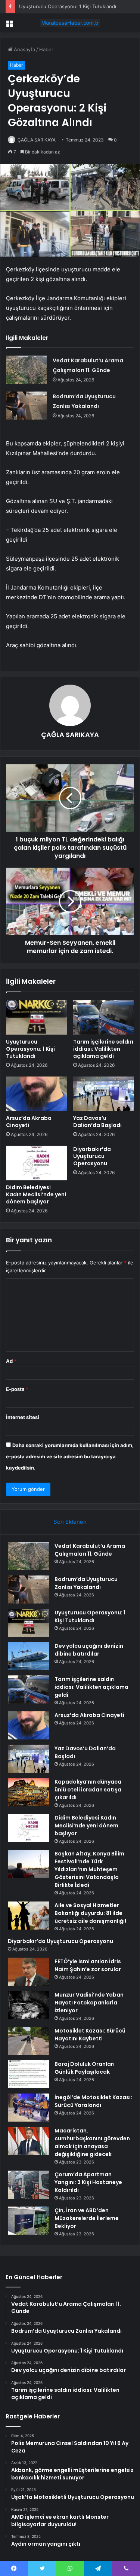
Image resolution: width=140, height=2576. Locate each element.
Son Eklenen (70, 1522)
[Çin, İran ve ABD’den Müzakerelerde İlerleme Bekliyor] (28, 2221)
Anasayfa (24, 49)
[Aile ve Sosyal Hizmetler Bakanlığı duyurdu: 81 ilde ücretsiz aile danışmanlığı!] (28, 1916)
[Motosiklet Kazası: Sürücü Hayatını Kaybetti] (28, 2041)
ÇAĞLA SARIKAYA (37, 140)
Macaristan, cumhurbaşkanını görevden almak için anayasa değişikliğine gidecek (92, 2142)
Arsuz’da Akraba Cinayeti (29, 1122)
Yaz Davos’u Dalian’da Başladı (97, 1122)
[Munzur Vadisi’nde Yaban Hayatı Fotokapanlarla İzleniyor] (28, 2005)
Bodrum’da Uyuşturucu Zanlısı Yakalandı (86, 1583)
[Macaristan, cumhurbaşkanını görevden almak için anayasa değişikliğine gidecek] (28, 2141)
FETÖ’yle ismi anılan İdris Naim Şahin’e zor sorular (88, 1965)
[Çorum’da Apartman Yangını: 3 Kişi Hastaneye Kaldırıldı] (28, 2185)
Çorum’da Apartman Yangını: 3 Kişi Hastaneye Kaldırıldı (88, 2182)
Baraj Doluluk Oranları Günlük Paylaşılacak (85, 2068)
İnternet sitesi (23, 1417)
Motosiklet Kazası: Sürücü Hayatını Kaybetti (90, 2035)
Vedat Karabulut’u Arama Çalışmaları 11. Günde (90, 1550)
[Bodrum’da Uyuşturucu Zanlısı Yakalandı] (27, 406)
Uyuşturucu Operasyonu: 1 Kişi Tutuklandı (68, 6)
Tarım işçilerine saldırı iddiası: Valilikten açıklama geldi (103, 1049)
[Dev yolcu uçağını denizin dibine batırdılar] (28, 1656)
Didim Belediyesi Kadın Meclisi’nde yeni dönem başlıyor (36, 1194)
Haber (46, 49)
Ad (11, 1361)
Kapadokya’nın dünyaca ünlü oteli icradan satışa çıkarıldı (88, 1790)
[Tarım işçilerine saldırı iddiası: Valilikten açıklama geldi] (104, 1017)
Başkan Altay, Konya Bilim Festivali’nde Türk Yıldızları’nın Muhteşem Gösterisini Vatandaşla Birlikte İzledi (89, 1869)
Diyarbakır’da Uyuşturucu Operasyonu (92, 1156)
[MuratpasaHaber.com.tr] (70, 23)
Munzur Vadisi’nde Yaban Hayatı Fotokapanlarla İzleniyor (89, 2003)
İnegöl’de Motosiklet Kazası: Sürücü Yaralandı (93, 2101)
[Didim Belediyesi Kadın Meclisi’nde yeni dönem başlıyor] (37, 1163)
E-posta (17, 1389)
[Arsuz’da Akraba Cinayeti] (37, 1094)
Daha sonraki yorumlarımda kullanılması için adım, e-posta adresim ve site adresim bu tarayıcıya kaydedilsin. (70, 1456)
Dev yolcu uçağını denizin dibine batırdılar (89, 1650)
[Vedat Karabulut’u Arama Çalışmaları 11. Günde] (27, 370)
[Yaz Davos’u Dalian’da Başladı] (104, 1094)
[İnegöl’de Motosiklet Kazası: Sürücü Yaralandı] (28, 2108)
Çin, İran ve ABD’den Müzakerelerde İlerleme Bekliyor (87, 2218)
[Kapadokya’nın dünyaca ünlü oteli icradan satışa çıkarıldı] (28, 1792)
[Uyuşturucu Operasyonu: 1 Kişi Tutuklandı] (37, 1017)
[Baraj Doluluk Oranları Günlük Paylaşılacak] (28, 2074)
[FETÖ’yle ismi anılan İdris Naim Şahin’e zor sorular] (28, 1972)
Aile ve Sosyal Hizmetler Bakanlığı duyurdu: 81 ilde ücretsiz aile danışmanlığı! (90, 1913)
